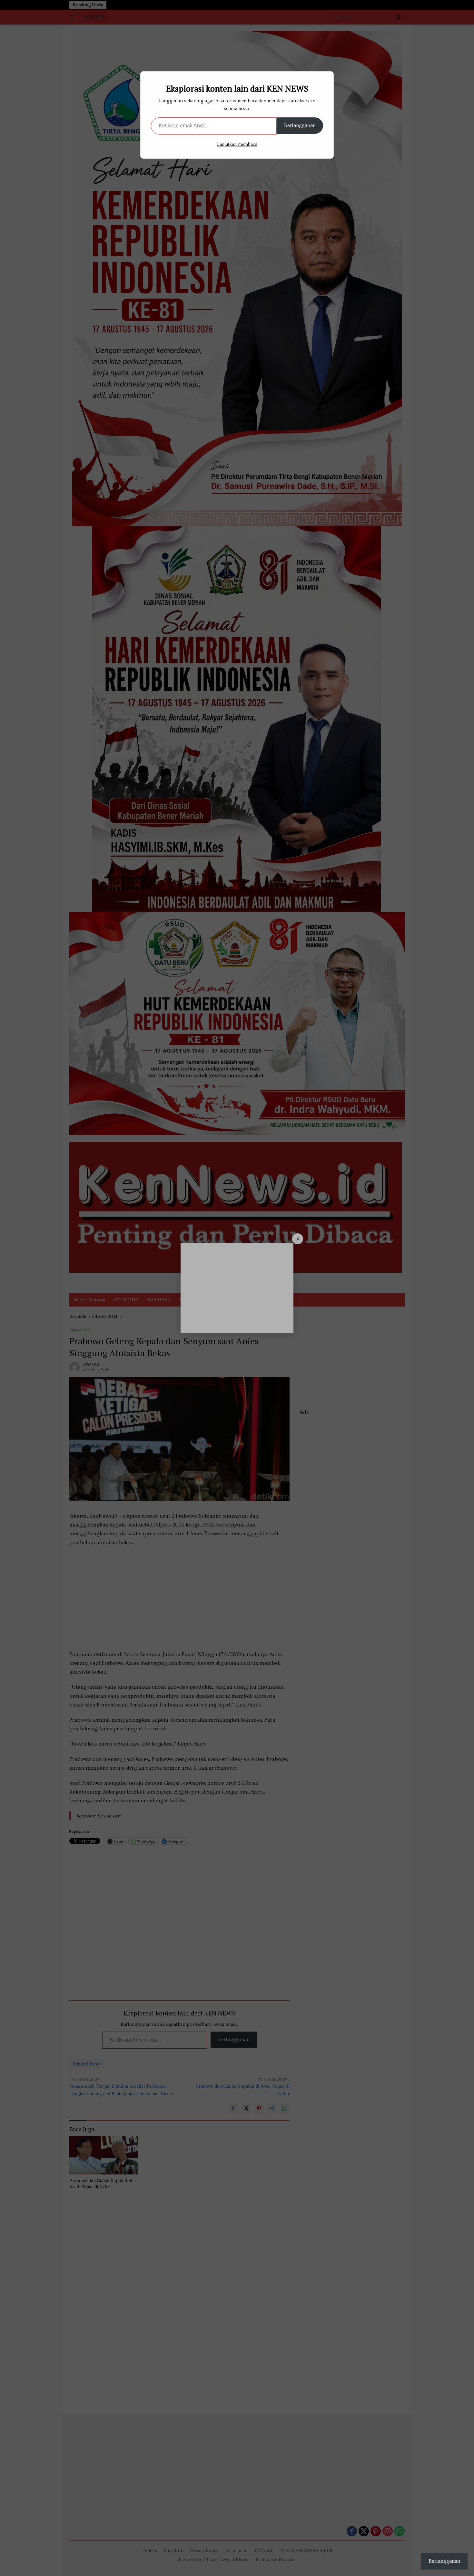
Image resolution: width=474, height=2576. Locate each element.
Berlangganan (300, 125)
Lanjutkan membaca (237, 144)
